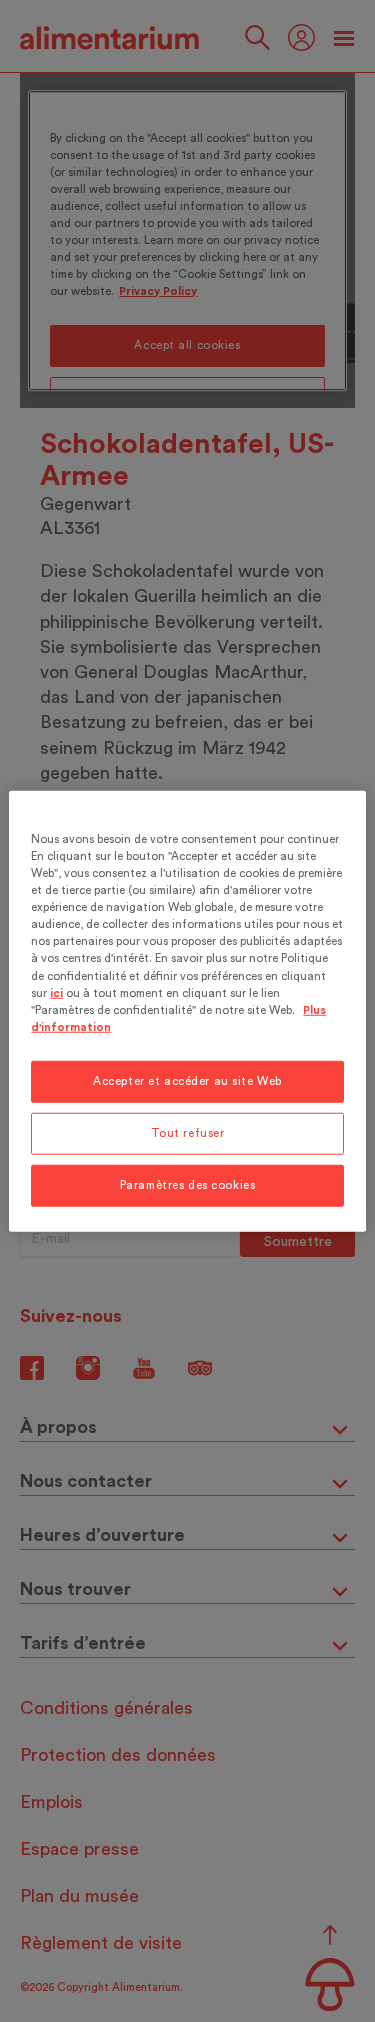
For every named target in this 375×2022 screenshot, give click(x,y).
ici (56, 992)
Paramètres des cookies (188, 1184)
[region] (187, 1011)
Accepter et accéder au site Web (187, 1080)
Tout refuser (188, 1132)
